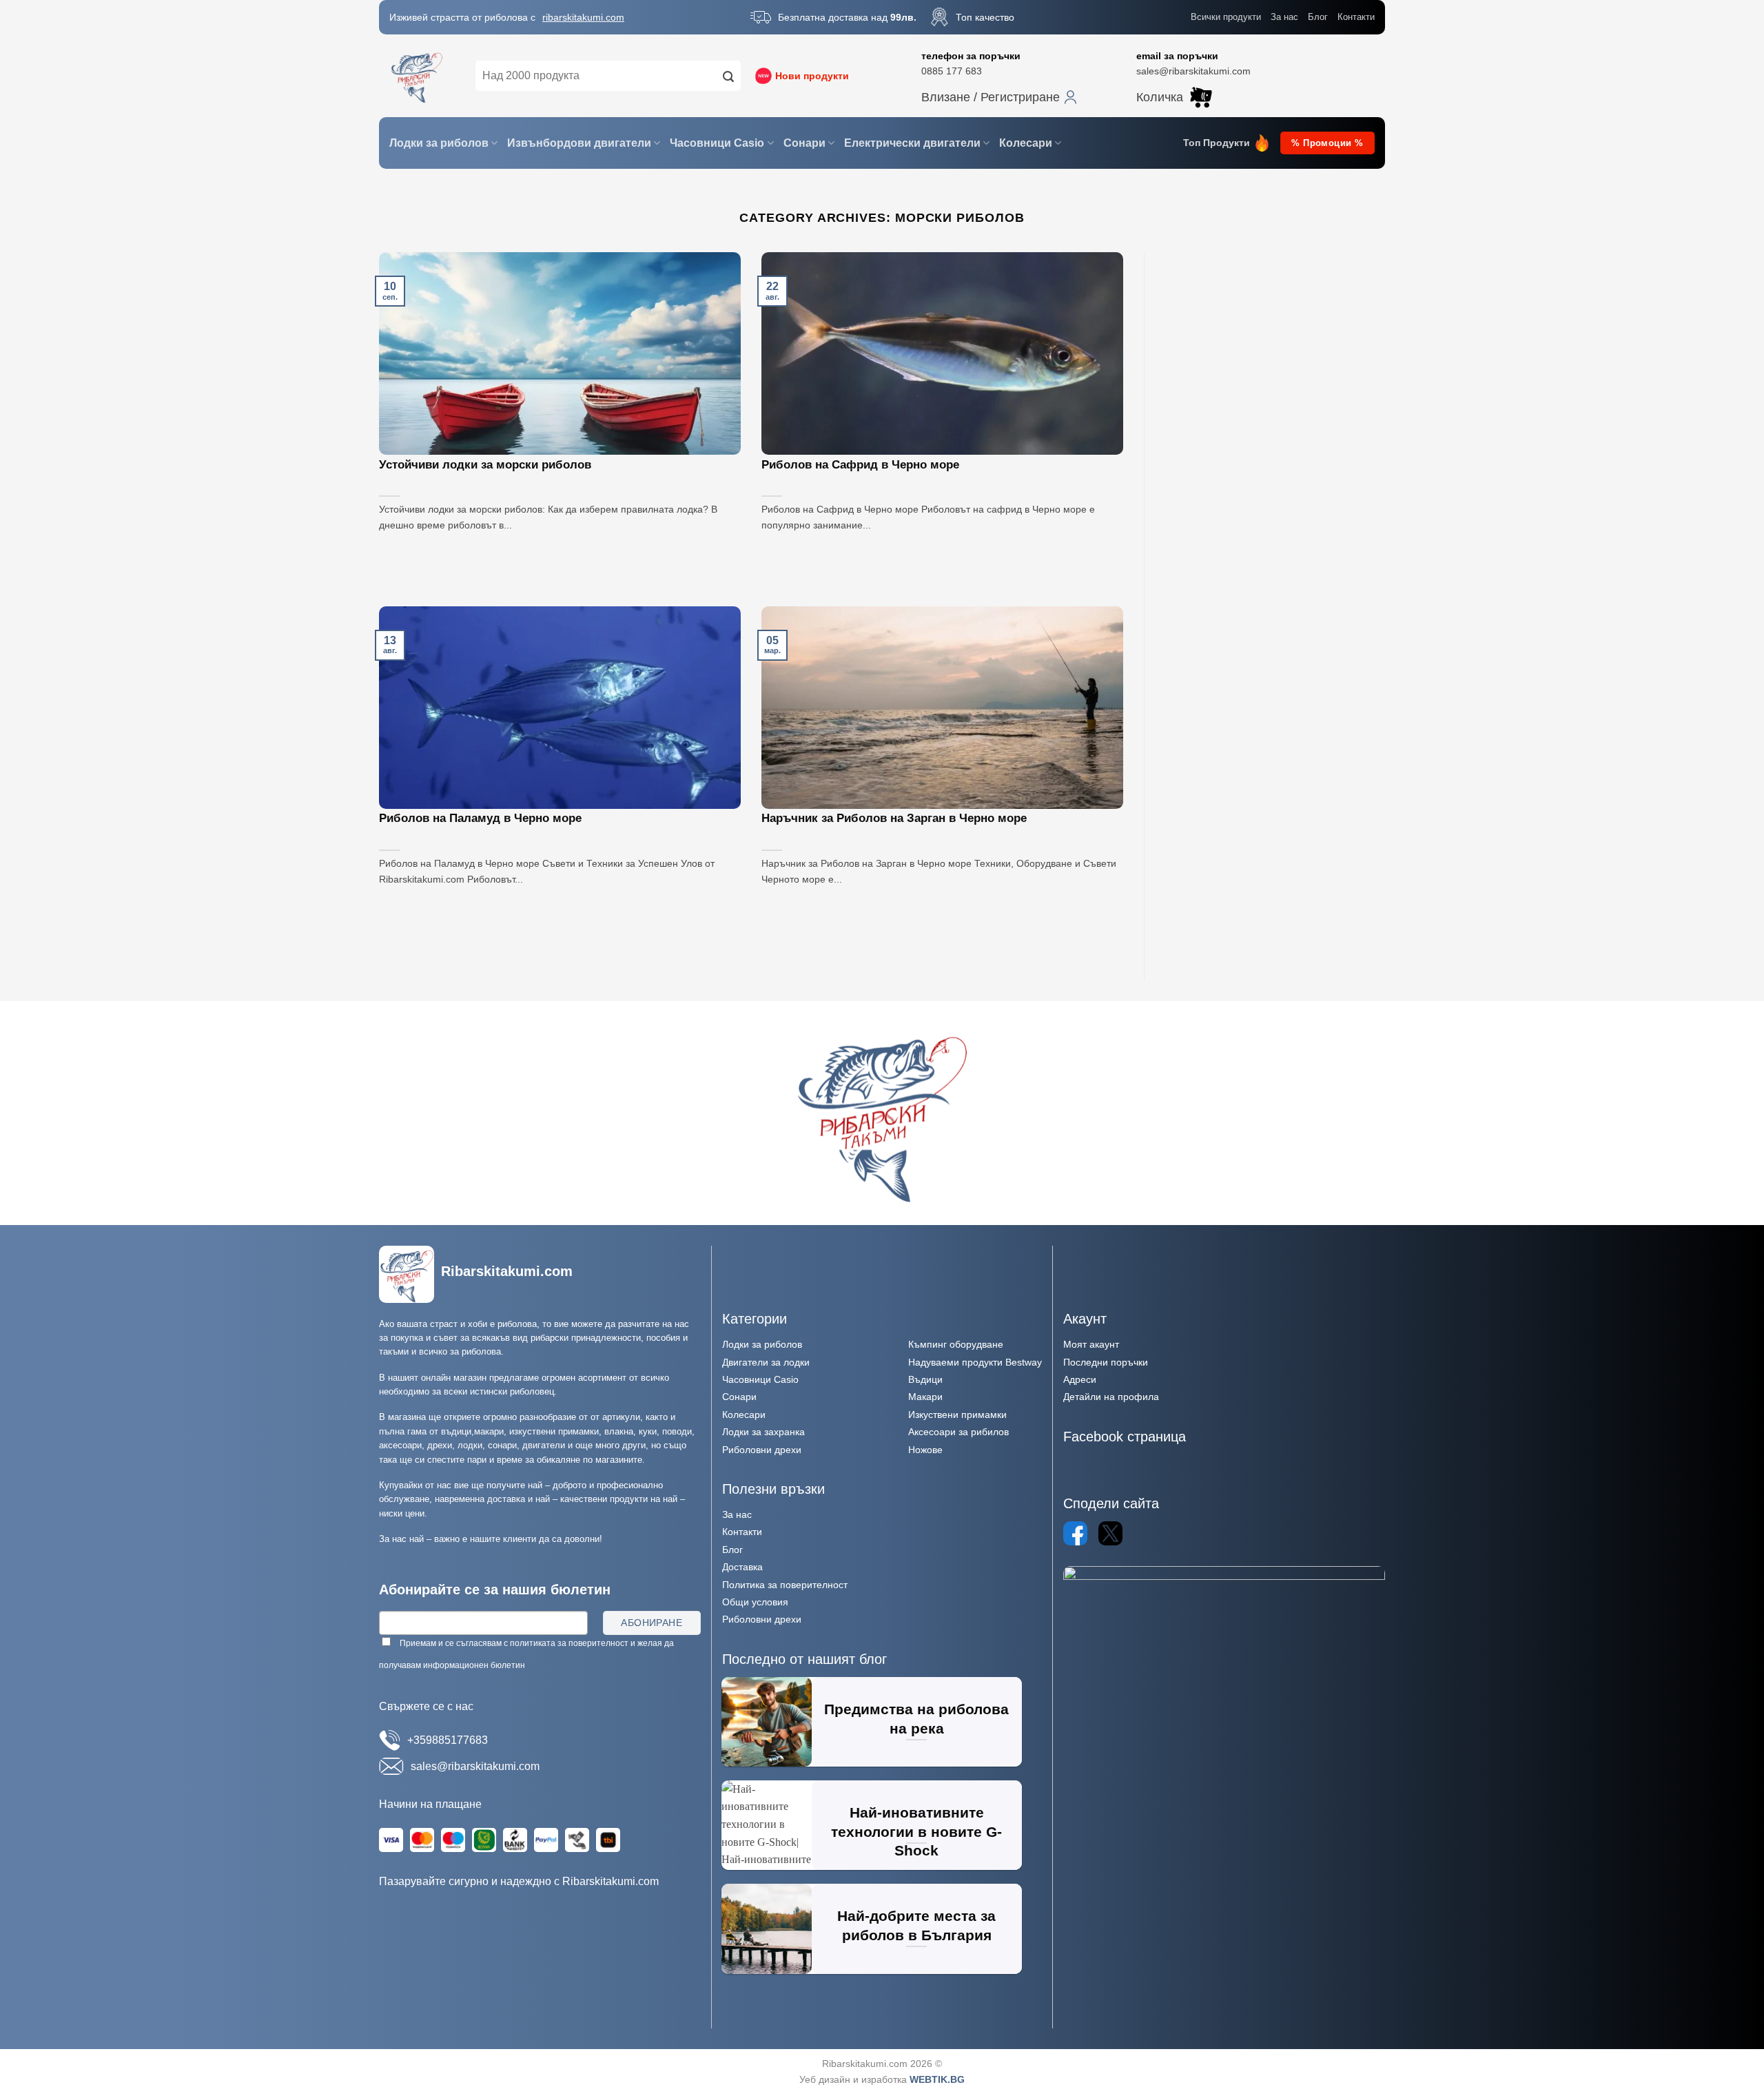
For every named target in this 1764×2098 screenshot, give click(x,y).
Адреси (1080, 1379)
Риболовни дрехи (762, 1450)
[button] (999, 97)
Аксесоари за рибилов (958, 1432)
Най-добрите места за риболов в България (916, 1925)
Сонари (804, 143)
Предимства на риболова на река (916, 1719)
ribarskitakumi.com (583, 17)
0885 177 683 (952, 71)
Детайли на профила (1111, 1397)
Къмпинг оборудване (956, 1344)
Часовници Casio (717, 143)
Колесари (1026, 143)
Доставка (742, 1567)
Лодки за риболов (439, 143)
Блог (1318, 17)
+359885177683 (448, 1740)
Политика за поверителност (785, 1585)
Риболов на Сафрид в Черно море (860, 465)
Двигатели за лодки (766, 1362)
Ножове (925, 1450)
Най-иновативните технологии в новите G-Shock (916, 1831)
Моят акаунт (1091, 1344)
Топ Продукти (1217, 143)
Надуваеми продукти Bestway (975, 1362)
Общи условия (755, 1602)
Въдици (925, 1379)
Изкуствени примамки (957, 1415)
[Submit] (728, 76)
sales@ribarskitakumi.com (1193, 71)
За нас (1284, 17)
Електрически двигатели (912, 143)
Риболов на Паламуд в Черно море (480, 818)
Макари (925, 1397)
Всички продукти (1226, 17)
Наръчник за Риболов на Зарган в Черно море (894, 818)
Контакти (1356, 17)
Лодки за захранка (763, 1432)
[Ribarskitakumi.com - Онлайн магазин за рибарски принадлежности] (417, 76)
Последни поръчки (1106, 1362)
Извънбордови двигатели (579, 143)
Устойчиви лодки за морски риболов (485, 465)
